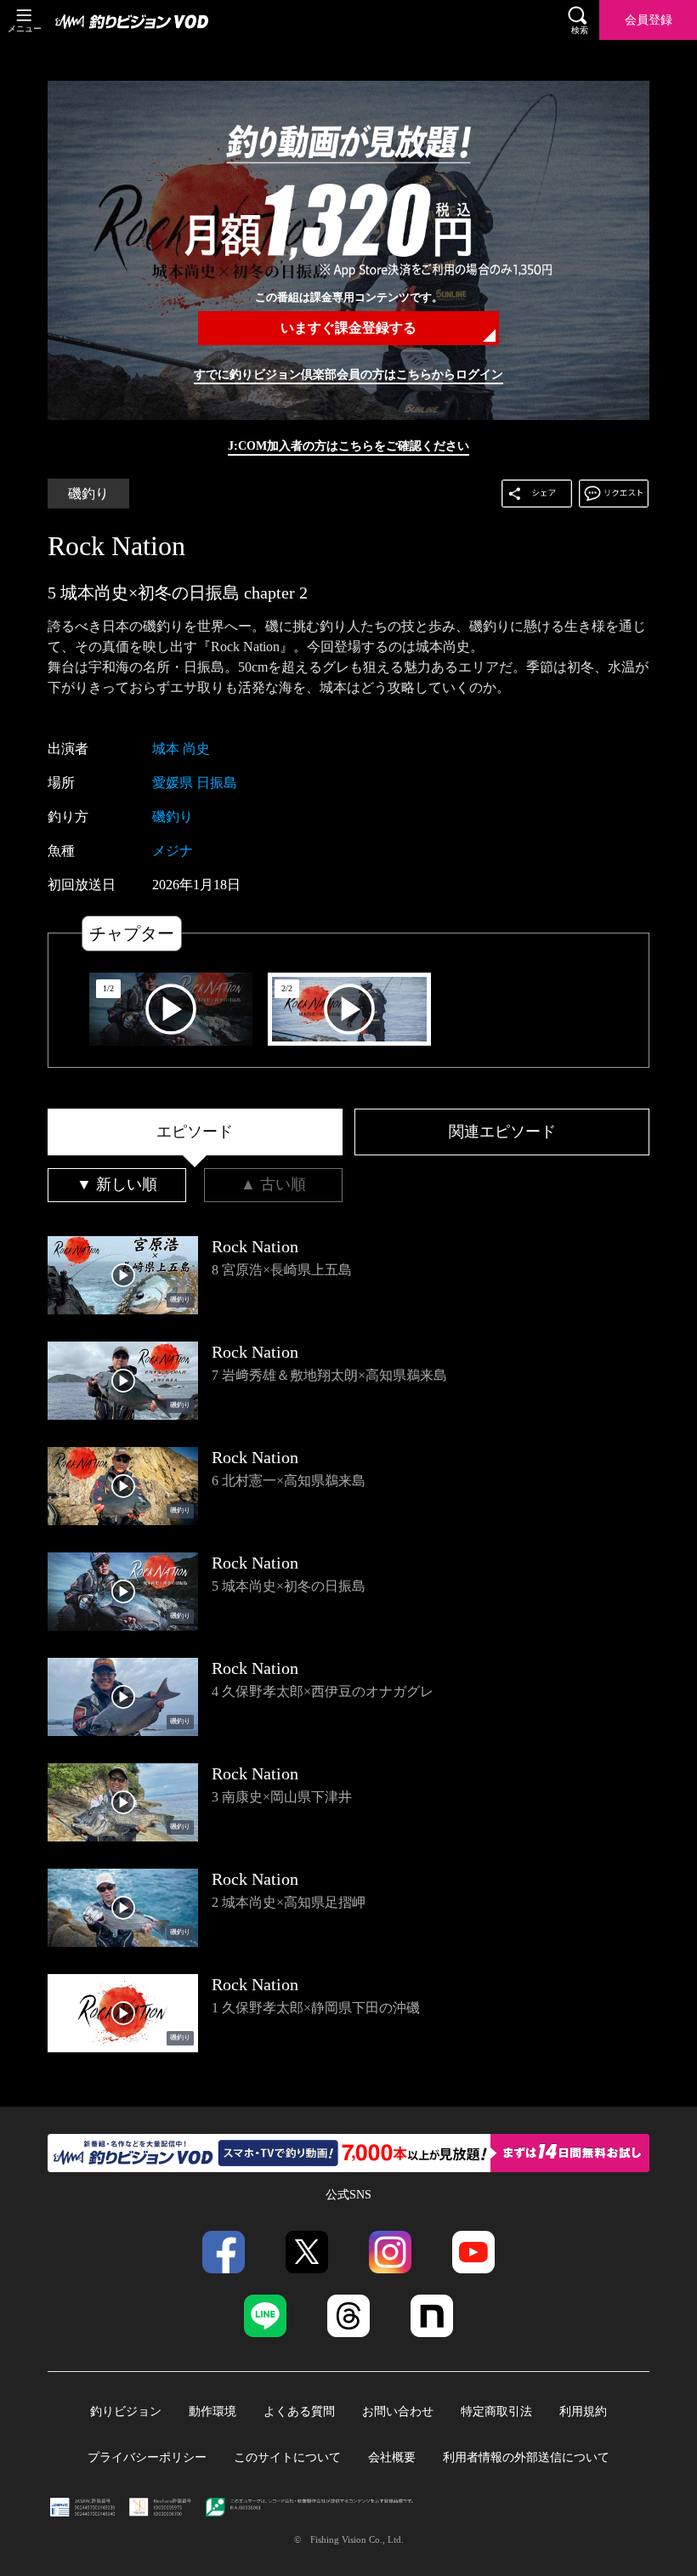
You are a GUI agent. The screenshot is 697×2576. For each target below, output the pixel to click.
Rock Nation (116, 546)
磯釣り (88, 494)
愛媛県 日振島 (195, 783)
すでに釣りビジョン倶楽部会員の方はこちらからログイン (348, 374)
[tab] (195, 1132)
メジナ (173, 851)
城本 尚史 (181, 749)
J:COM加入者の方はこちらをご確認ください (348, 445)
